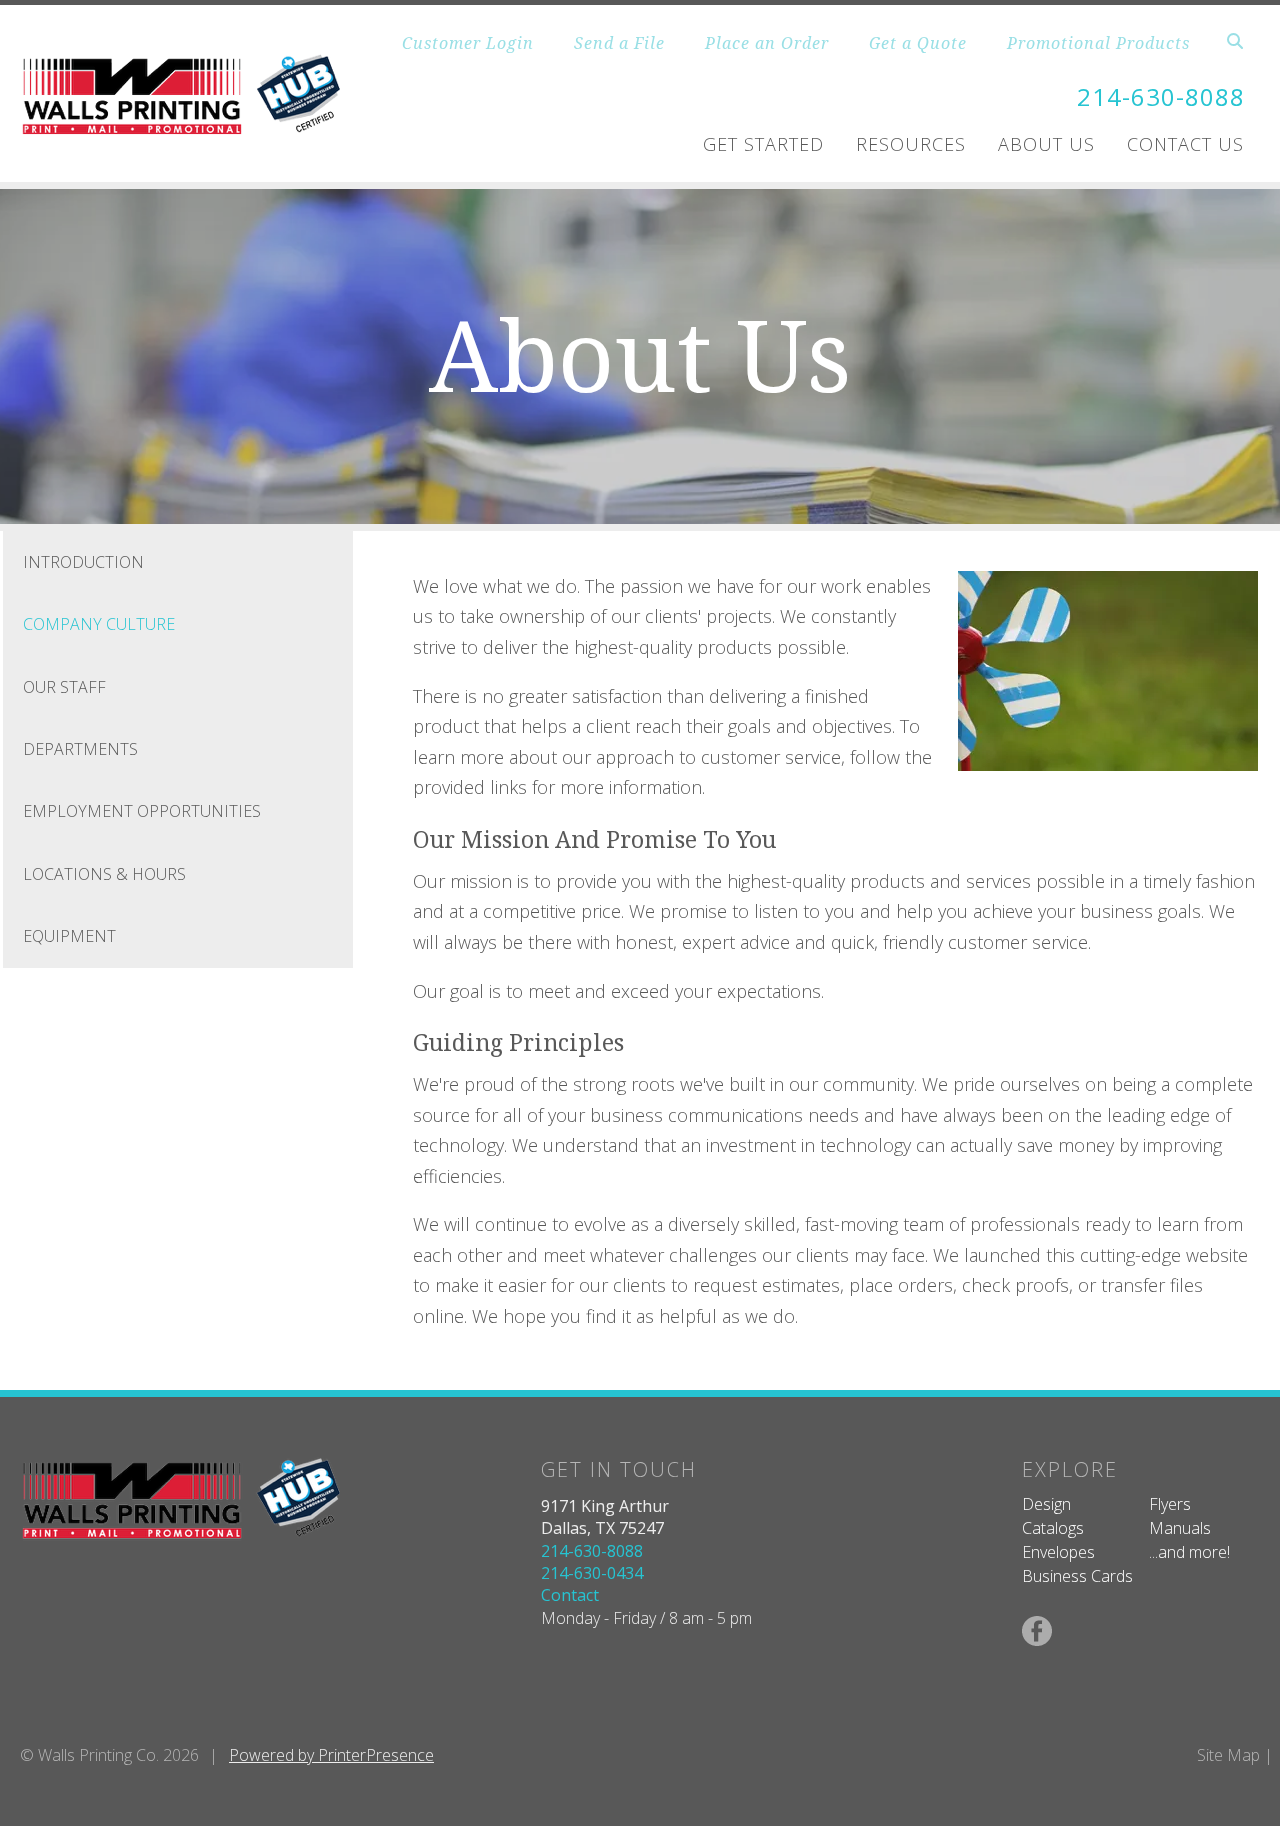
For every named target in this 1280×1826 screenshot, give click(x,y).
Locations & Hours (104, 874)
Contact (570, 1595)
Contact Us (1185, 144)
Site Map (1228, 1755)
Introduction (83, 562)
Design (1046, 1504)
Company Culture (99, 624)
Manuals (1180, 1528)
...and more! (1189, 1552)
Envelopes (1058, 1552)
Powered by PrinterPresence (331, 1755)
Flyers (1170, 1504)
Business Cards (1077, 1576)
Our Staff (64, 687)
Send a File (619, 43)
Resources (911, 144)
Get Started (763, 144)
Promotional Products (1098, 43)
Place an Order (767, 43)
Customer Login (468, 43)
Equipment (69, 936)
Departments (80, 749)
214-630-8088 (1161, 96)
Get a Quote (918, 43)
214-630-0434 (592, 1573)
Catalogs (1053, 1528)
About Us (1046, 144)
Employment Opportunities (142, 811)
